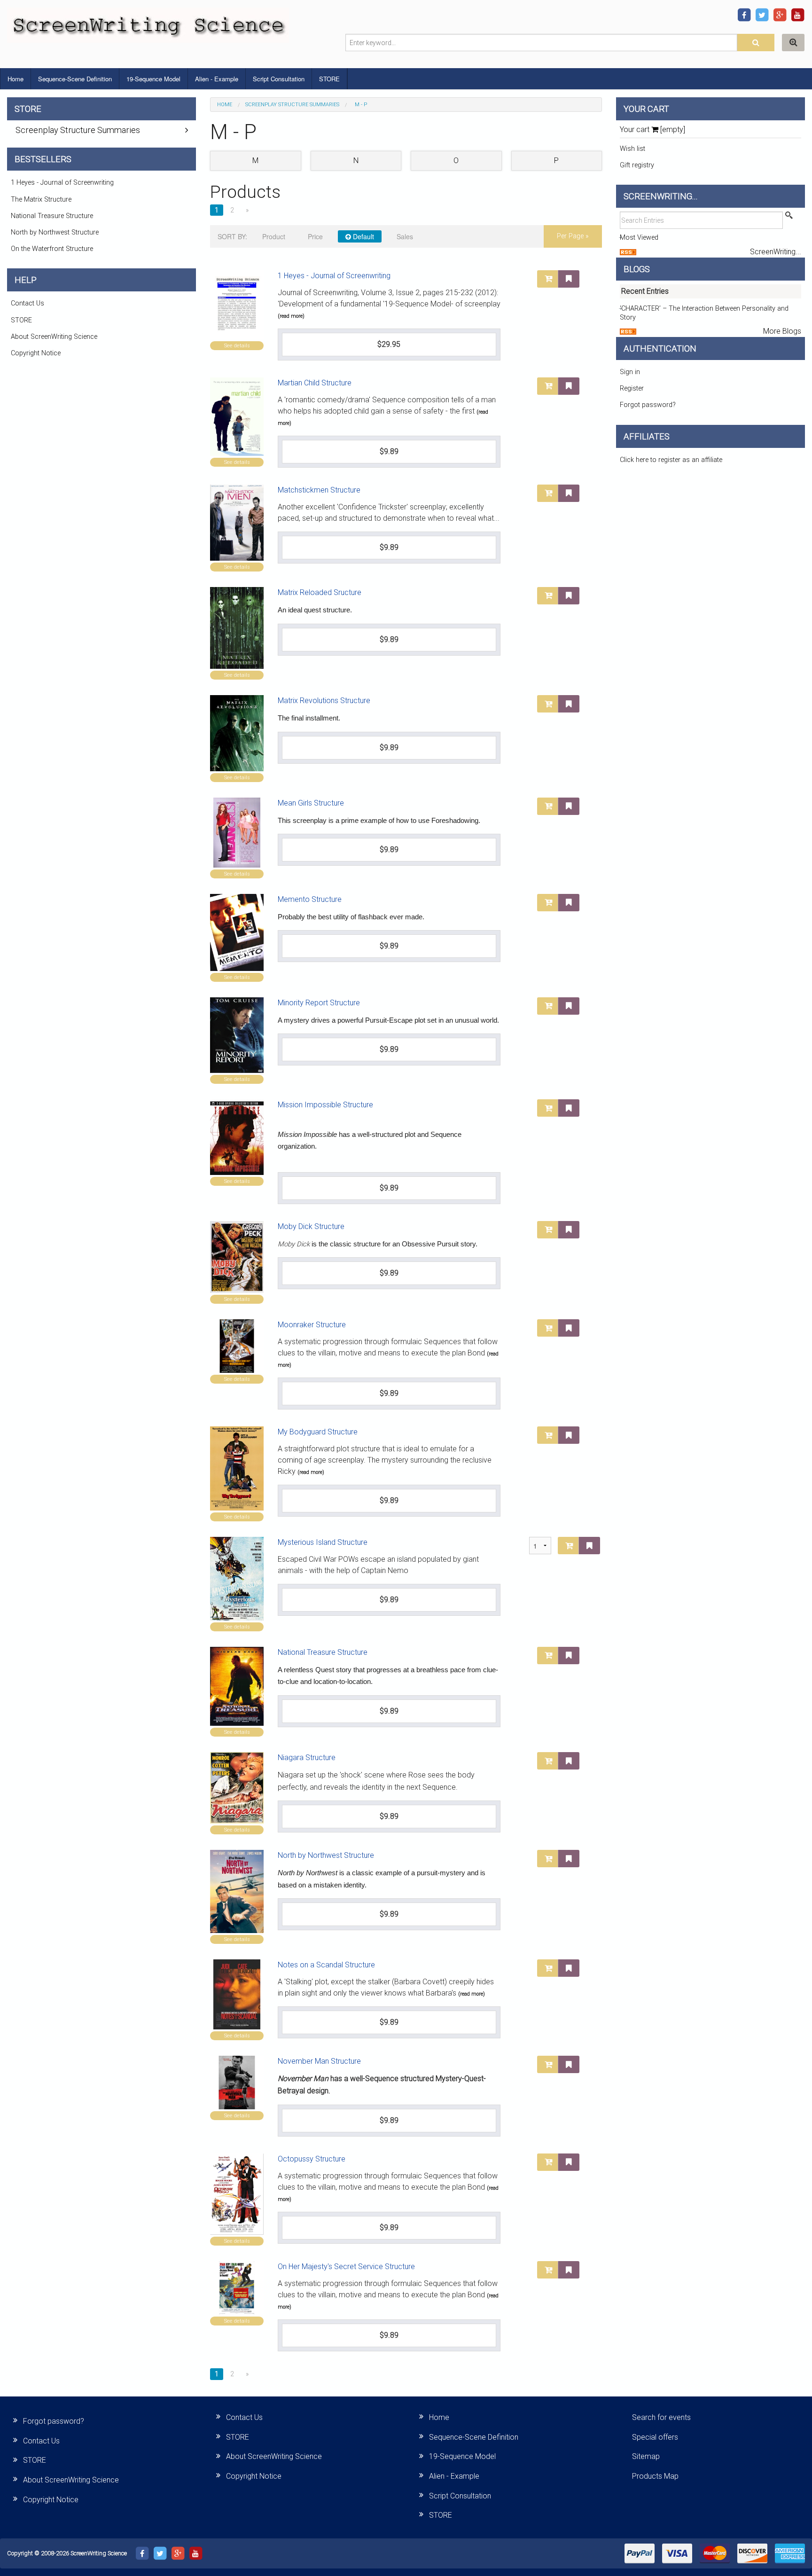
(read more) (291, 316)
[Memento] (237, 932)
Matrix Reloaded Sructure (320, 592)
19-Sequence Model (153, 79)
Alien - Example (217, 79)
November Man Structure (319, 2061)
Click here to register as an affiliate (671, 460)
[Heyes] (237, 305)
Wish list (632, 149)
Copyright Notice (36, 353)
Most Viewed (639, 238)
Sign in (630, 372)
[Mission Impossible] (237, 1137)
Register (632, 388)
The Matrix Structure (41, 200)
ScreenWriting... (776, 252)
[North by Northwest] (237, 1891)
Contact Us (27, 303)
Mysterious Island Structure (323, 1542)
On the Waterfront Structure (52, 249)
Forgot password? (648, 405)
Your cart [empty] (652, 129)
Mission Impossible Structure (325, 1105)
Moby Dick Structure (311, 1226)
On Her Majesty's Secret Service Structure (346, 2267)
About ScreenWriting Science (54, 337)
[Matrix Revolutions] (237, 733)
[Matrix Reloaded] (237, 628)
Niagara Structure (307, 1758)
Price (315, 236)
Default (363, 236)
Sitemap (646, 2456)
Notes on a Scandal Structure (326, 1965)
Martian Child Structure (315, 383)
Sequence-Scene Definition (75, 79)
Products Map (655, 2476)
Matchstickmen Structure (319, 490)
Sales (405, 236)
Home (16, 79)
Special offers (655, 2437)
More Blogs (782, 331)
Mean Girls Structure (311, 803)
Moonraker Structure (312, 1325)
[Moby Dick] (237, 1257)
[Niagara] (237, 1788)
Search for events (661, 2417)
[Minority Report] (237, 1035)
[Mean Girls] (237, 833)
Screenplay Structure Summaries (292, 105)
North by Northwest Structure (326, 1855)
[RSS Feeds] (628, 252)
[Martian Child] (237, 417)
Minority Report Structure (319, 1003)
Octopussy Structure (312, 2159)
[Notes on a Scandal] (237, 1994)
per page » (573, 236)
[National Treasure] (237, 1686)
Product (274, 236)
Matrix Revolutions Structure (324, 701)
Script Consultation (279, 79)
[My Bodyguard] (237, 1468)
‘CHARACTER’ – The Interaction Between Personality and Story (704, 313)
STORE (329, 79)
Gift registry (637, 165)
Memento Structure (310, 899)
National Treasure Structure (323, 1652)
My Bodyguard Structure (318, 1432)
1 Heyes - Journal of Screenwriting (334, 276)
